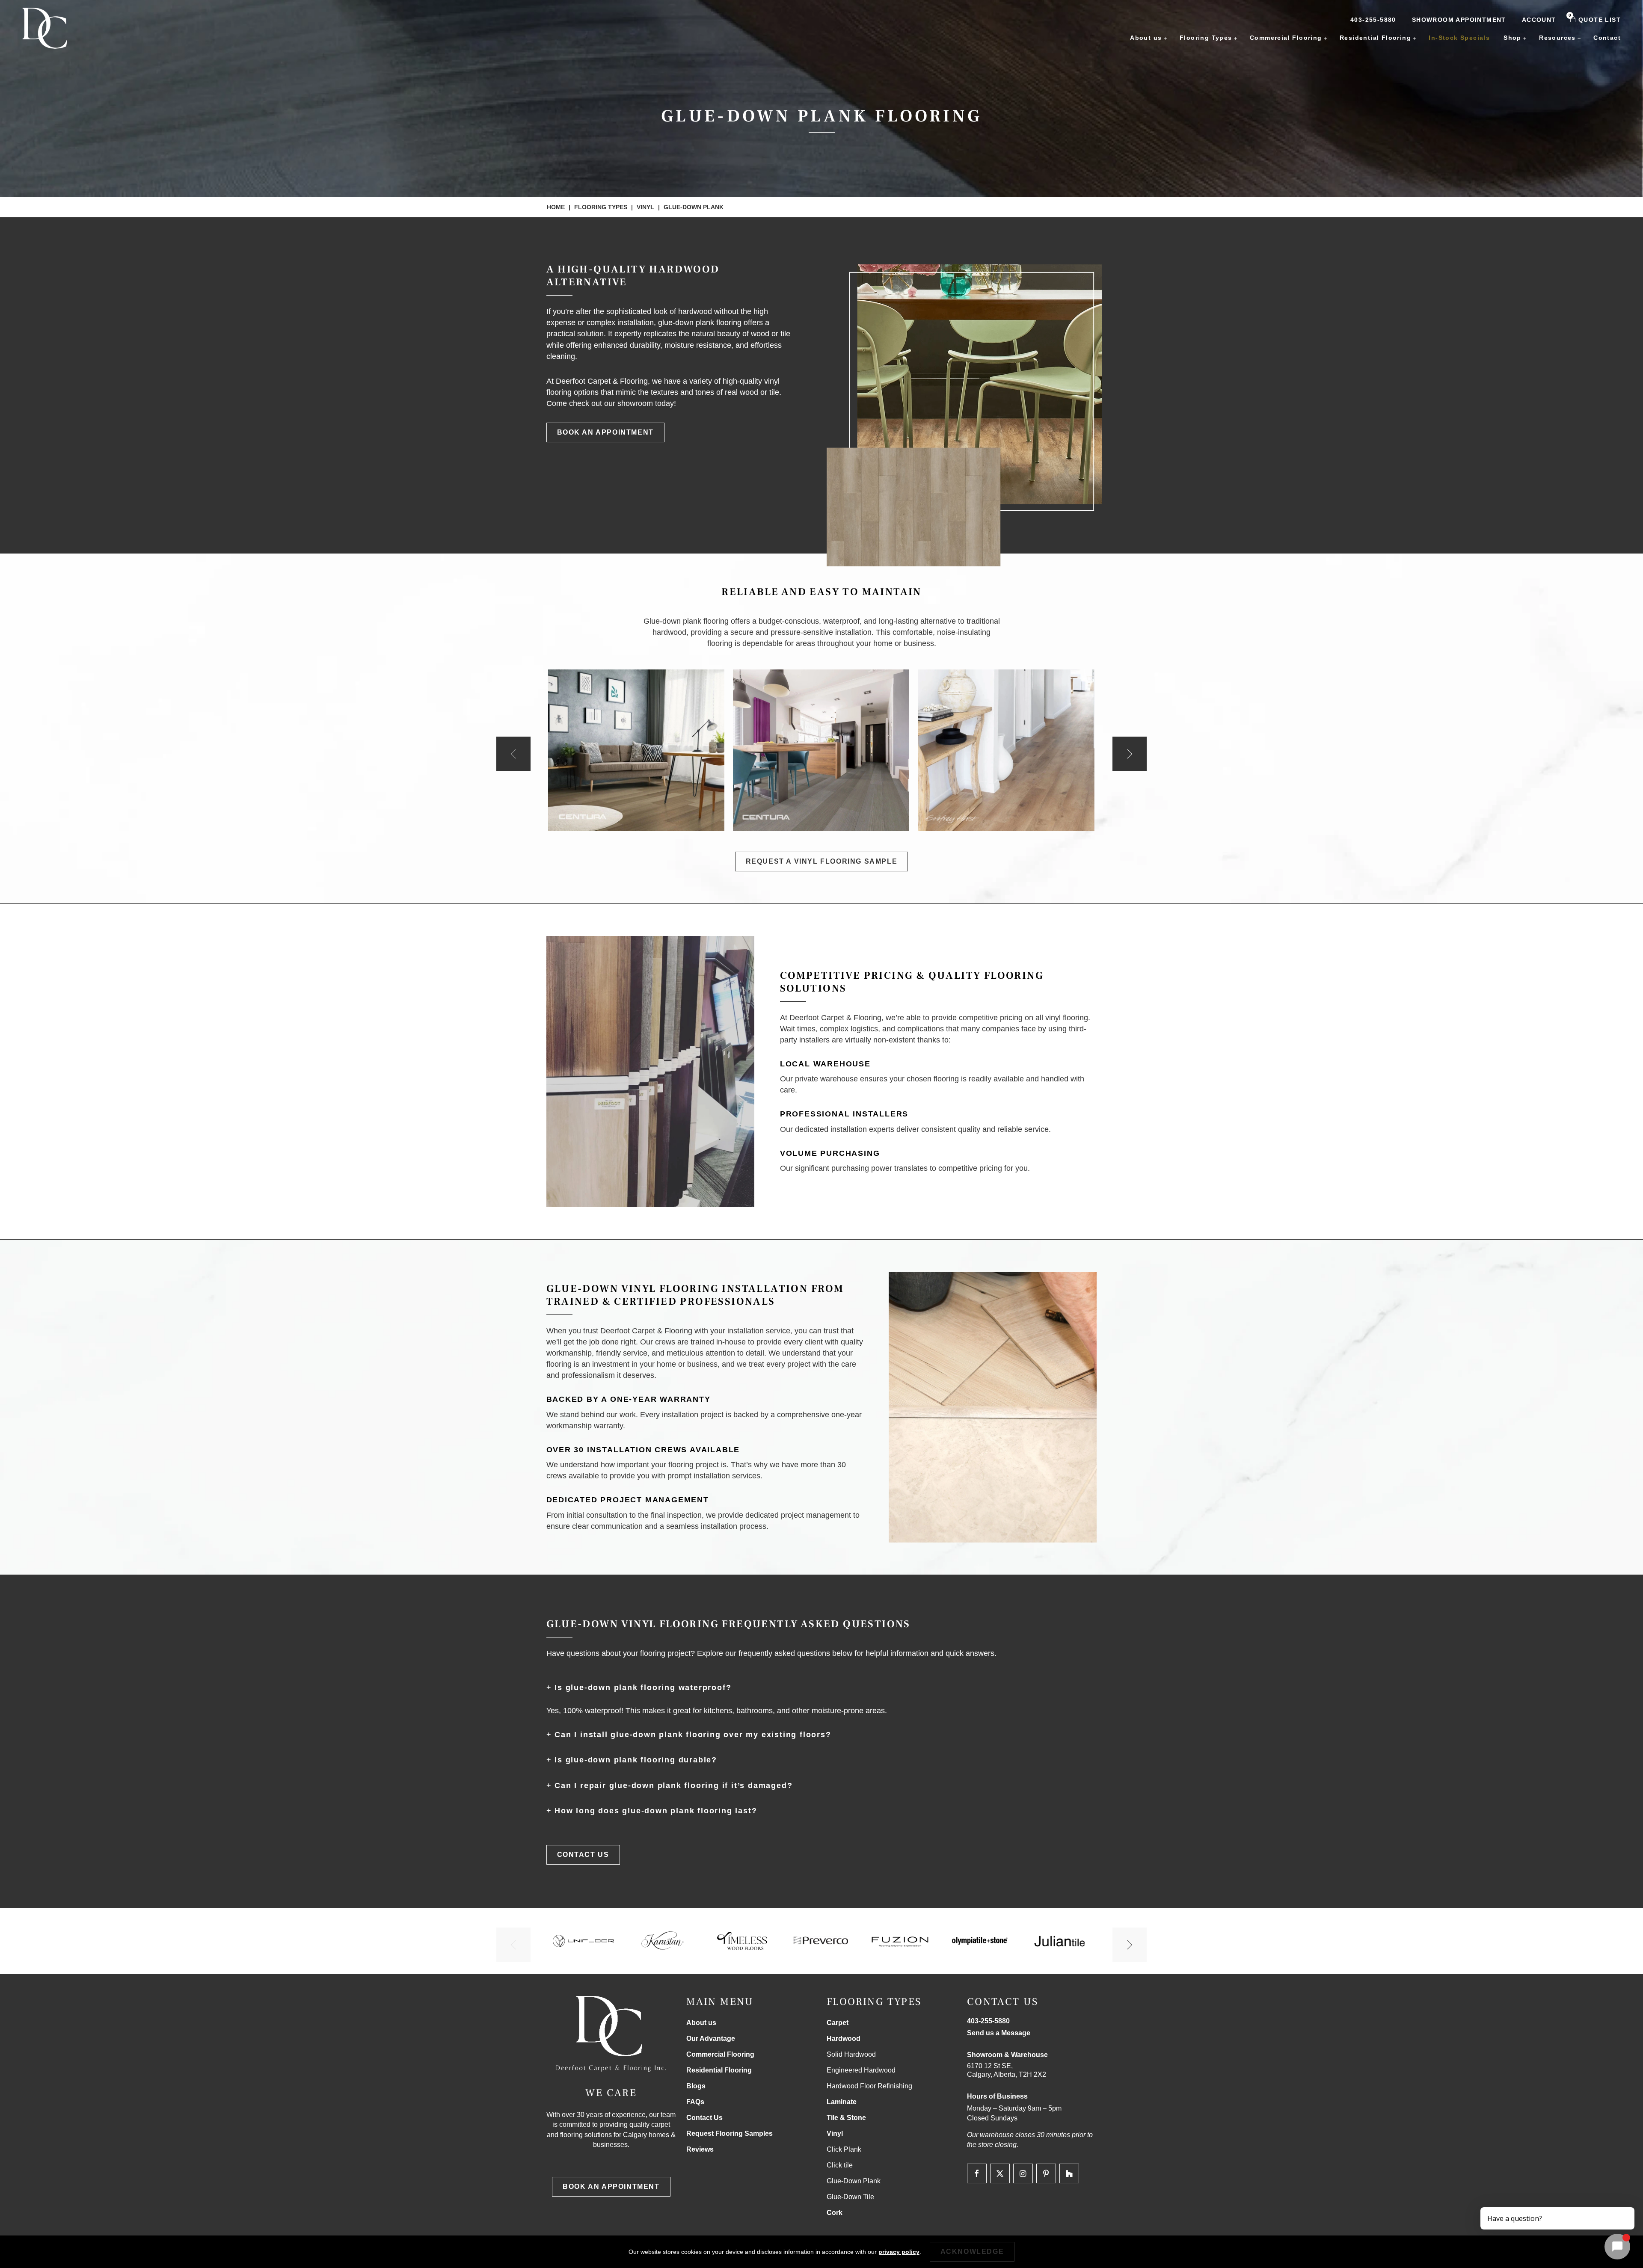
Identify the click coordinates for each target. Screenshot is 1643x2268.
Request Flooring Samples (730, 2133)
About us (1146, 38)
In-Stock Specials (1459, 38)
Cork (835, 2213)
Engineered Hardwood (861, 2070)
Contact (1607, 38)
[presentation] (513, 754)
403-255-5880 (1373, 20)
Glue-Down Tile (850, 2197)
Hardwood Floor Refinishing (869, 2086)
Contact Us (704, 2118)
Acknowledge (972, 2252)
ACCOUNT (1539, 20)
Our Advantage (711, 2039)
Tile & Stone (846, 2118)
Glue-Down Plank (854, 2181)
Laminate (842, 2102)
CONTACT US (583, 1855)
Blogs (696, 2086)
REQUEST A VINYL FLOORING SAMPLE (822, 861)
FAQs (695, 2102)
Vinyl (645, 207)
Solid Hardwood (851, 2054)
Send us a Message (999, 2033)
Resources (1557, 38)
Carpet (838, 2023)
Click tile (840, 2165)
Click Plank (844, 2149)
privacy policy (899, 2252)
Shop (1513, 38)
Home (556, 207)
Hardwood (844, 2039)
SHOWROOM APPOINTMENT (1459, 20)
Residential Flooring (1375, 38)
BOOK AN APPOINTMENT (605, 432)
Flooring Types (1206, 38)
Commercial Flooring (1286, 38)
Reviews (700, 2149)
